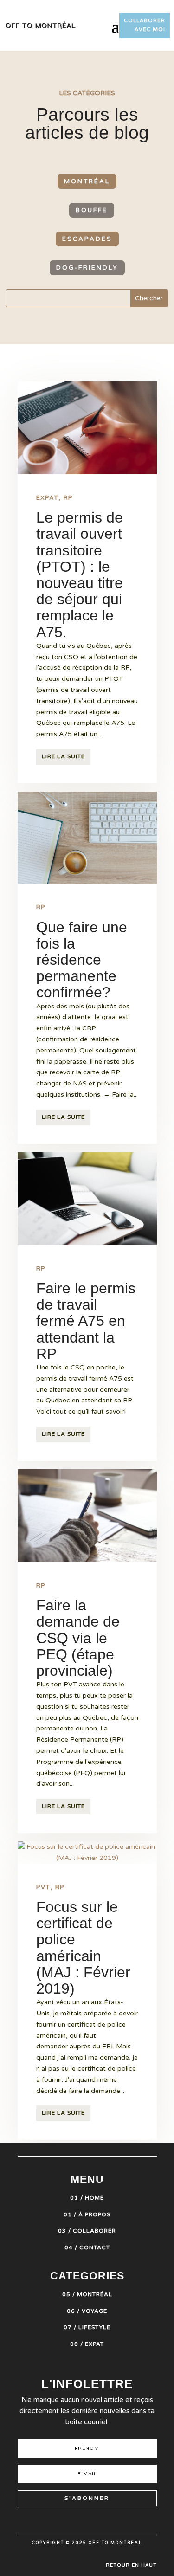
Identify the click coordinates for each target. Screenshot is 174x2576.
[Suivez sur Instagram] (45, 2520)
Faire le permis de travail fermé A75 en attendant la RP (86, 1321)
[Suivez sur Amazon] (129, 2520)
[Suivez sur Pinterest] (62, 2520)
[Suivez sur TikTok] (79, 2520)
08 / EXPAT (87, 2344)
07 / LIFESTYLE (87, 2327)
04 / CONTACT (87, 2247)
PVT (43, 1887)
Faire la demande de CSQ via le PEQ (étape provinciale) (78, 1638)
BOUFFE (92, 210)
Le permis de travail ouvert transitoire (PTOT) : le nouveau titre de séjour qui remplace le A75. (80, 575)
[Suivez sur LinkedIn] (112, 2520)
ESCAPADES (87, 239)
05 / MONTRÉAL (87, 2294)
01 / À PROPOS (87, 2214)
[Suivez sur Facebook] (96, 2520)
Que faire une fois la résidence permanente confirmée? (82, 960)
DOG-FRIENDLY (87, 268)
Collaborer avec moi (145, 25)
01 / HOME (87, 2198)
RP (68, 498)
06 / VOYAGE (87, 2311)
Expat (47, 498)
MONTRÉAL (87, 181)
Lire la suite (63, 756)
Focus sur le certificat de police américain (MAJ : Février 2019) (83, 1948)
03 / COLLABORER (87, 2231)
